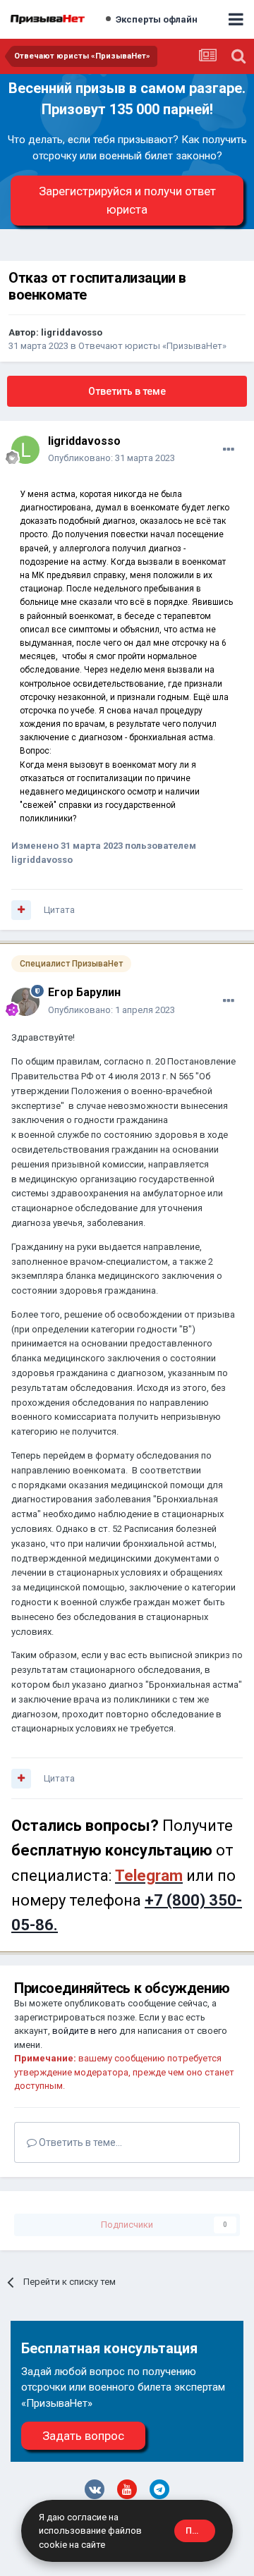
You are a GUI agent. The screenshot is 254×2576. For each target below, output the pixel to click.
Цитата (59, 910)
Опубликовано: (111, 458)
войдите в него (85, 2031)
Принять (200, 2531)
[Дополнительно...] (229, 450)
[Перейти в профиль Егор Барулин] (25, 1002)
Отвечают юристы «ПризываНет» (152, 346)
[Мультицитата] (21, 910)
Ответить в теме (127, 391)
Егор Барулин (84, 992)
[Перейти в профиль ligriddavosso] (25, 450)
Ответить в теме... (79, 2142)
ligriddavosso (72, 332)
